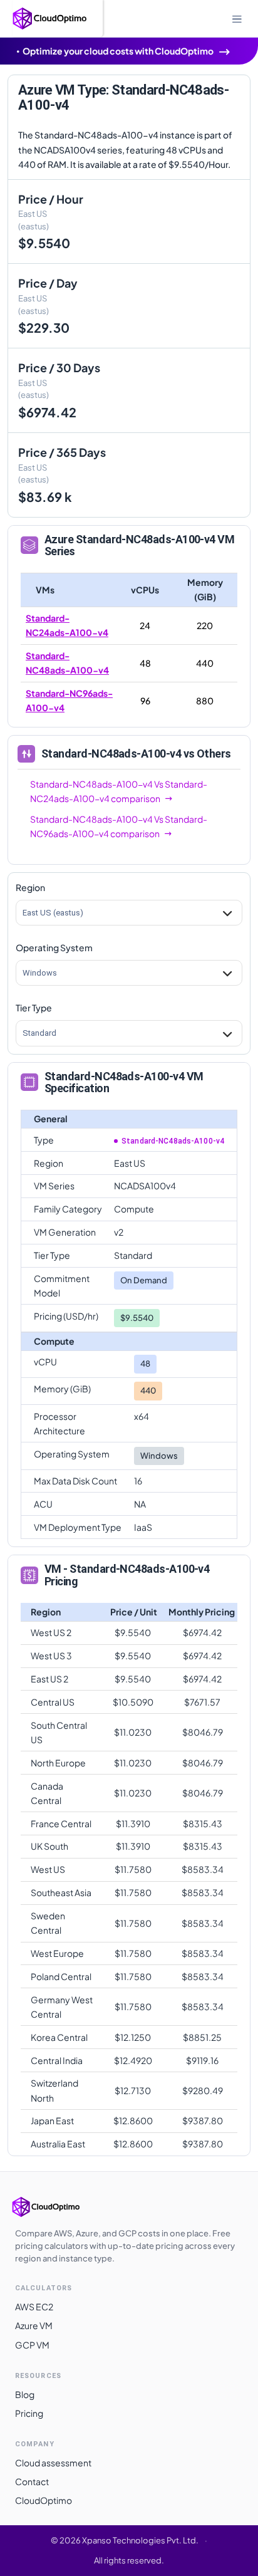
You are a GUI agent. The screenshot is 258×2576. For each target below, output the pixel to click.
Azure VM (34, 2325)
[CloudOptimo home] (59, 2207)
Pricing (29, 2413)
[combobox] (23, 913)
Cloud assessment (53, 2463)
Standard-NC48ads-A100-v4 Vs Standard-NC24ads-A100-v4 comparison (119, 791)
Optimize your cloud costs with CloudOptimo (118, 51)
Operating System (54, 947)
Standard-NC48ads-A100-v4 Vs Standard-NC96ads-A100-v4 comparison (119, 826)
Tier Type (34, 1008)
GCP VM (32, 2345)
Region (30, 887)
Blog (25, 2394)
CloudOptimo (44, 2500)
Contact (32, 2481)
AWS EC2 (34, 2307)
